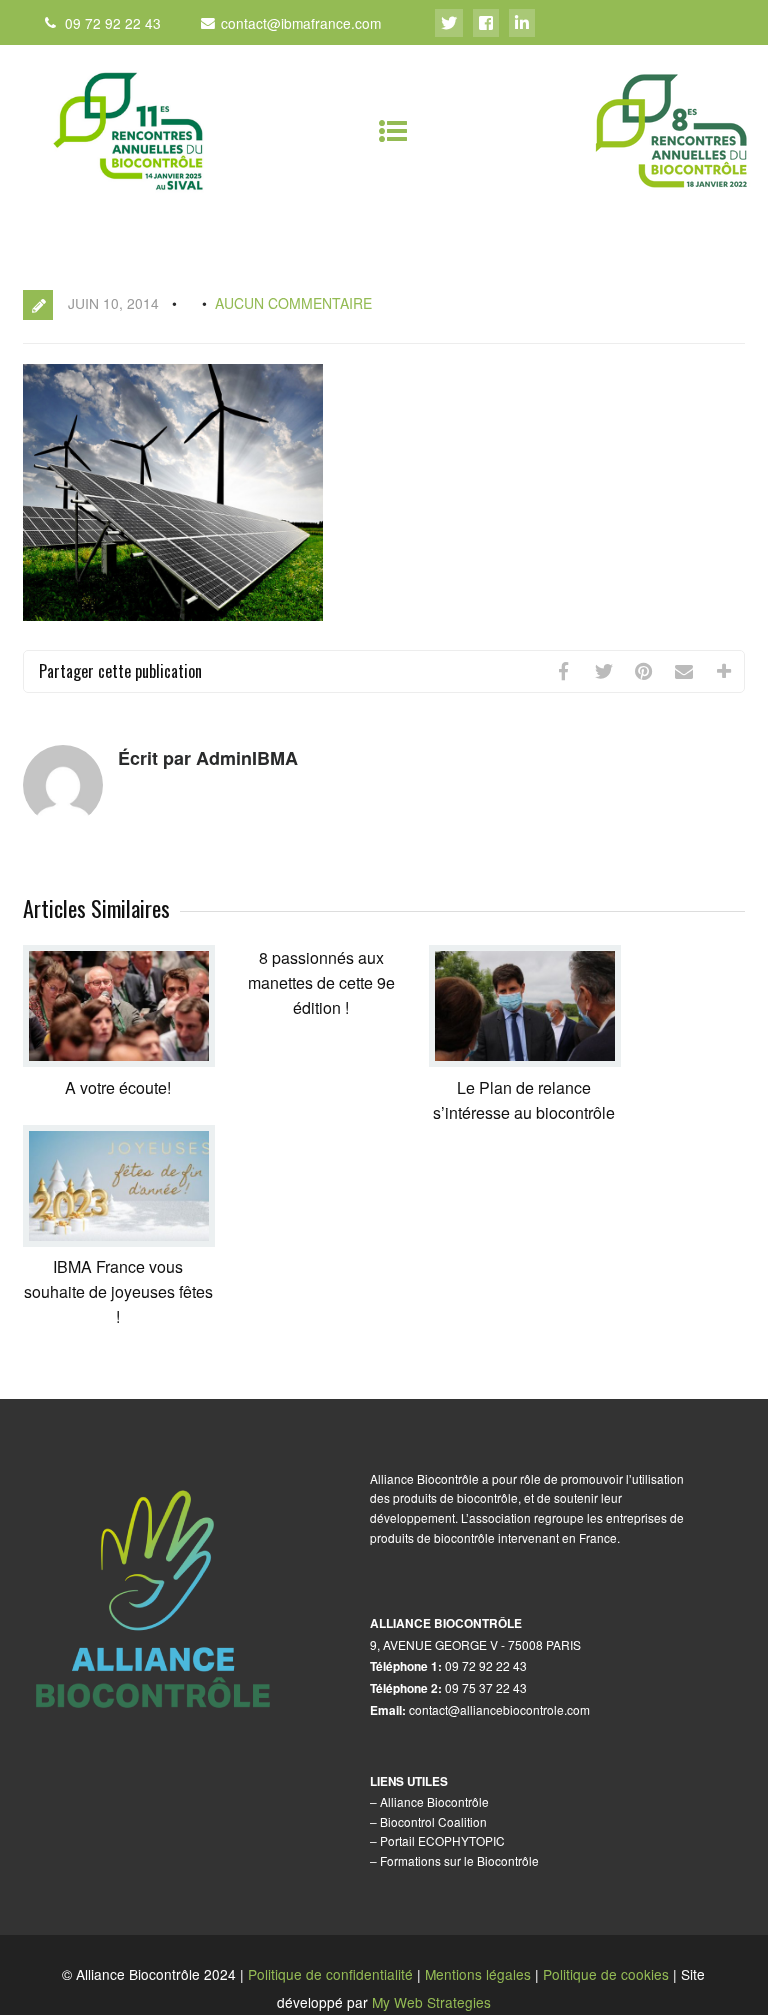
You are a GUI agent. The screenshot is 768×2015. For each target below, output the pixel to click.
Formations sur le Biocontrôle (459, 1860)
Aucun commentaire (293, 303)
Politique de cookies (606, 1974)
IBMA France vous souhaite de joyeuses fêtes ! (118, 1291)
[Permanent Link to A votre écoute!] (119, 1060)
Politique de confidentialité (330, 1974)
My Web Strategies (431, 2002)
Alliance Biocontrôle (434, 1801)
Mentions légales (478, 1974)
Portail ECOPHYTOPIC (442, 1840)
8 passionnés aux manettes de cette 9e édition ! (321, 982)
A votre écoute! (118, 1087)
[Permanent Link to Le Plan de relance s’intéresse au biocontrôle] (525, 1060)
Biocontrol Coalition (433, 1821)
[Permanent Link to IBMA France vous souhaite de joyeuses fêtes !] (119, 1240)
